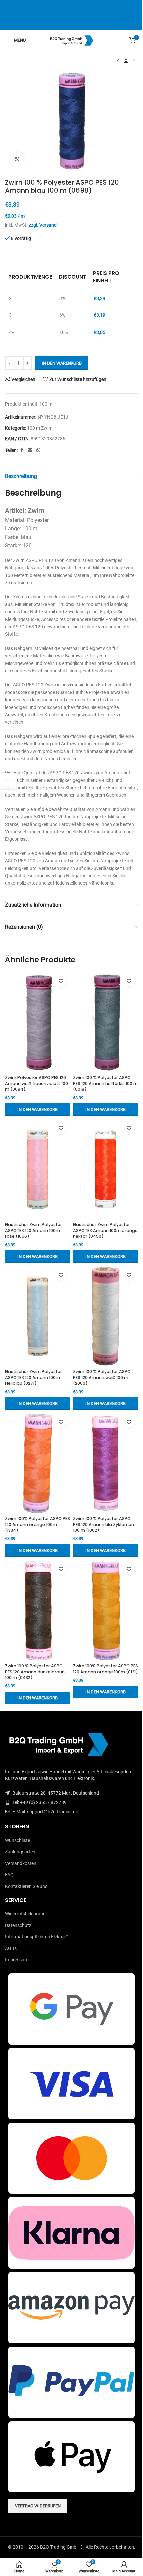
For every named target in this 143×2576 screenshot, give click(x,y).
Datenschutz (18, 1925)
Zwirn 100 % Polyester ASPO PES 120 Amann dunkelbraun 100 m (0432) (35, 1672)
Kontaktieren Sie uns (26, 1886)
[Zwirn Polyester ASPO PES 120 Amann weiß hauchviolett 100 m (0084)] (37, 1022)
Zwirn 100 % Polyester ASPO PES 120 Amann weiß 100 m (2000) (102, 1377)
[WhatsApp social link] (38, 450)
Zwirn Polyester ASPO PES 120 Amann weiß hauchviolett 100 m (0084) (36, 1083)
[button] (37, 1110)
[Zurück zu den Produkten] (126, 61)
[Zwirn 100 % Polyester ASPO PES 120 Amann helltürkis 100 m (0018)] (106, 1022)
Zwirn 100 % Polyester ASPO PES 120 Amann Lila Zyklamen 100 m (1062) (104, 1524)
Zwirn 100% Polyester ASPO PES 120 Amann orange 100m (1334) (37, 1524)
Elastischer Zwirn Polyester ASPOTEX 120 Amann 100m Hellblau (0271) (33, 1377)
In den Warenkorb (62, 363)
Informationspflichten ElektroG (37, 1937)
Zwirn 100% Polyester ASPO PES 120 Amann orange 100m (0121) (106, 1669)
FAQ (9, 1875)
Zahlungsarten (20, 1852)
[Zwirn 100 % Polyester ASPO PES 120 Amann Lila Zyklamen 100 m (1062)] (106, 1463)
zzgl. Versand (43, 225)
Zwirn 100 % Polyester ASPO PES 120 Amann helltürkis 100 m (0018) (105, 1083)
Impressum (17, 1960)
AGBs (11, 1948)
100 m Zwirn (40, 428)
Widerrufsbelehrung (25, 1914)
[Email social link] (30, 450)
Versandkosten (21, 1863)
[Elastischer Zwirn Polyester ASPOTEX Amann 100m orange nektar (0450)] (106, 1169)
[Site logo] (72, 40)
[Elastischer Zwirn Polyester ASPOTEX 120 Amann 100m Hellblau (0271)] (37, 1316)
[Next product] (134, 61)
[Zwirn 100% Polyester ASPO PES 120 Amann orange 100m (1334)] (37, 1463)
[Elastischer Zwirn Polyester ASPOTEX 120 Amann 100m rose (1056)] (37, 1169)
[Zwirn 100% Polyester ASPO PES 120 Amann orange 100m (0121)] (106, 1611)
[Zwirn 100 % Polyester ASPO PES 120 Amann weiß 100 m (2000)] (106, 1316)
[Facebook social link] (22, 450)
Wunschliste (17, 1840)
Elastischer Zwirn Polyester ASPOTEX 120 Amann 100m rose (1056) (33, 1230)
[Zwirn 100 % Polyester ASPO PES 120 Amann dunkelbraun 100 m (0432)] (37, 1611)
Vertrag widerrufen (38, 2506)
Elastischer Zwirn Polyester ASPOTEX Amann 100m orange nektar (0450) (105, 1230)
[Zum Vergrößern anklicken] (17, 159)
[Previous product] (118, 61)
